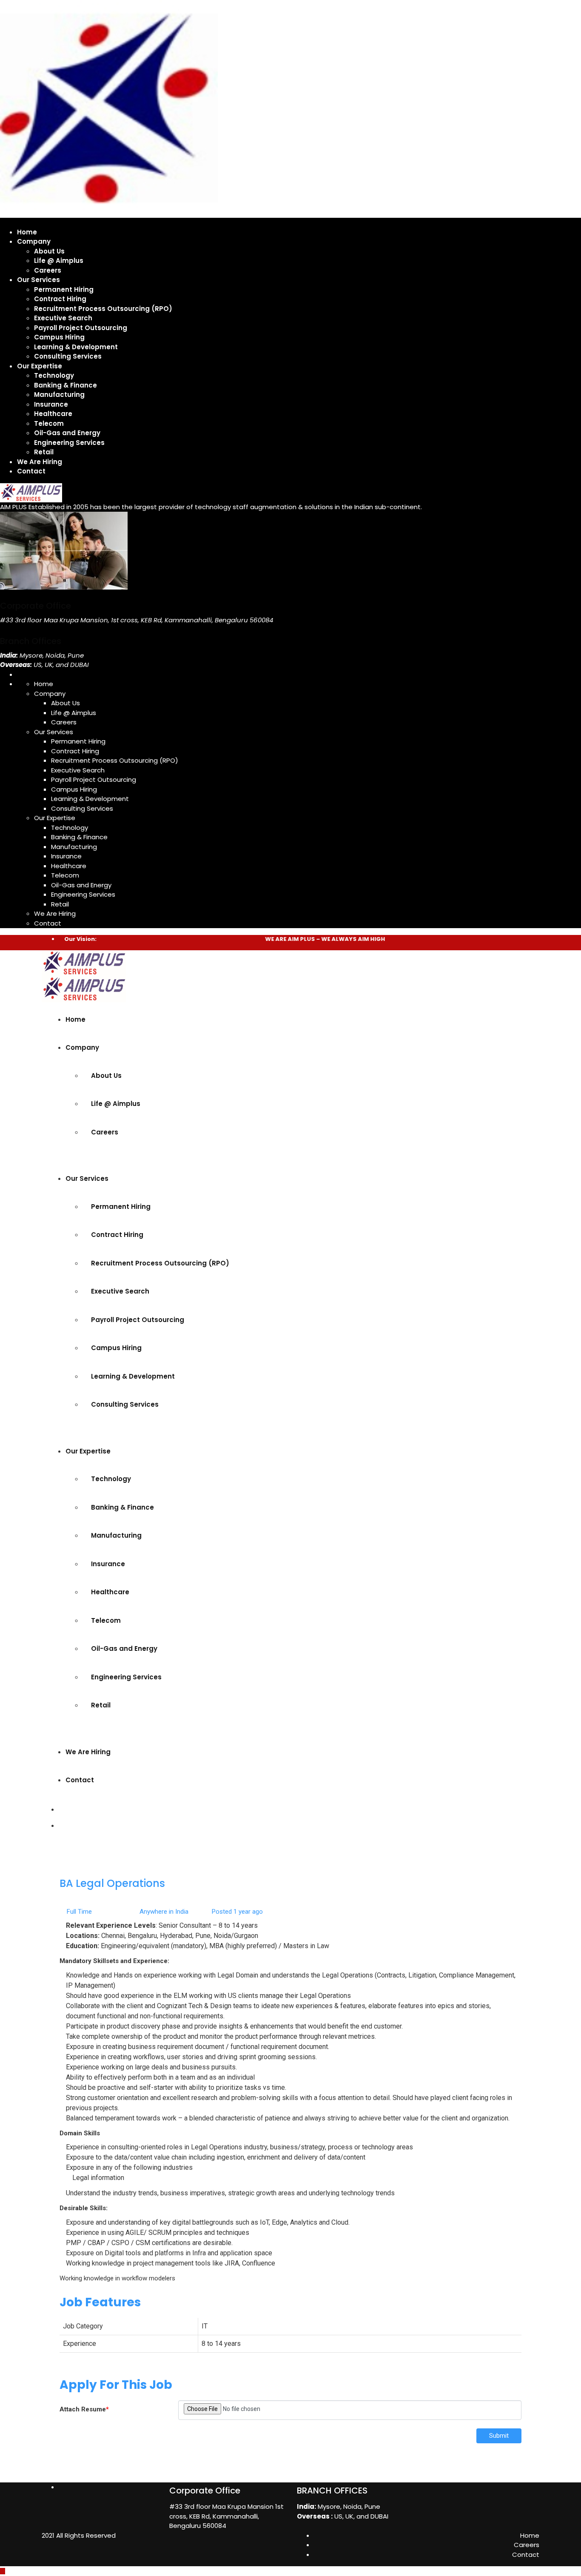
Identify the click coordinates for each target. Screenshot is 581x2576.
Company (34, 241)
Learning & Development (76, 347)
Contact (31, 471)
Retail (44, 452)
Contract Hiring (60, 299)
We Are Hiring (40, 462)
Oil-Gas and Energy (67, 433)
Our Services (38, 280)
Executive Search (63, 318)
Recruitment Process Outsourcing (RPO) (103, 309)
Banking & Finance (66, 385)
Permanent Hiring (64, 289)
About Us (49, 251)
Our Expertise (40, 366)
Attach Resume (84, 2409)
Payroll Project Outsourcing (81, 328)
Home (27, 232)
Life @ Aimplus (59, 261)
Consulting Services (68, 356)
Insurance (51, 404)
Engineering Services (69, 443)
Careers (48, 270)
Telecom (49, 423)
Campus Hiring (59, 337)
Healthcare (53, 414)
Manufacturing (59, 395)
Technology (54, 375)
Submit (499, 2436)
